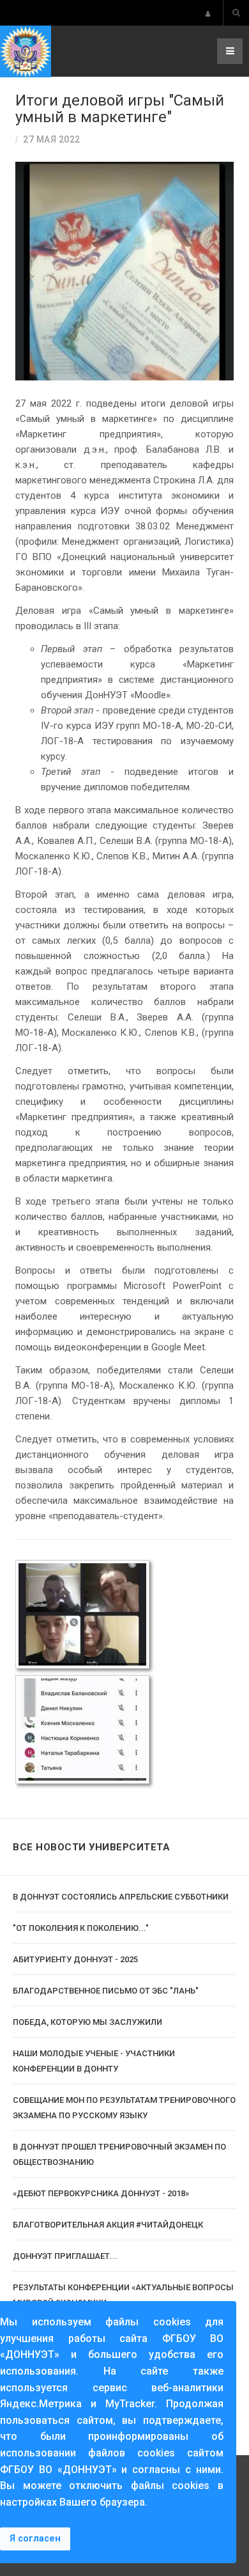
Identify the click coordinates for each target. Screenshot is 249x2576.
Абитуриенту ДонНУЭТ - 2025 (75, 1959)
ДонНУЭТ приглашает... (65, 2256)
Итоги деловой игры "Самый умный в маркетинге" (120, 109)
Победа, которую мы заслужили (87, 2022)
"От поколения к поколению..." (81, 1928)
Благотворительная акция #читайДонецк (108, 2225)
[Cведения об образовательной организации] (208, 14)
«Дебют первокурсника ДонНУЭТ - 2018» (101, 2193)
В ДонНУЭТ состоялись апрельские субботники (121, 1897)
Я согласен (35, 2539)
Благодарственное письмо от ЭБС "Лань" (106, 1991)
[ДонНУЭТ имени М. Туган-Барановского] (26, 51)
